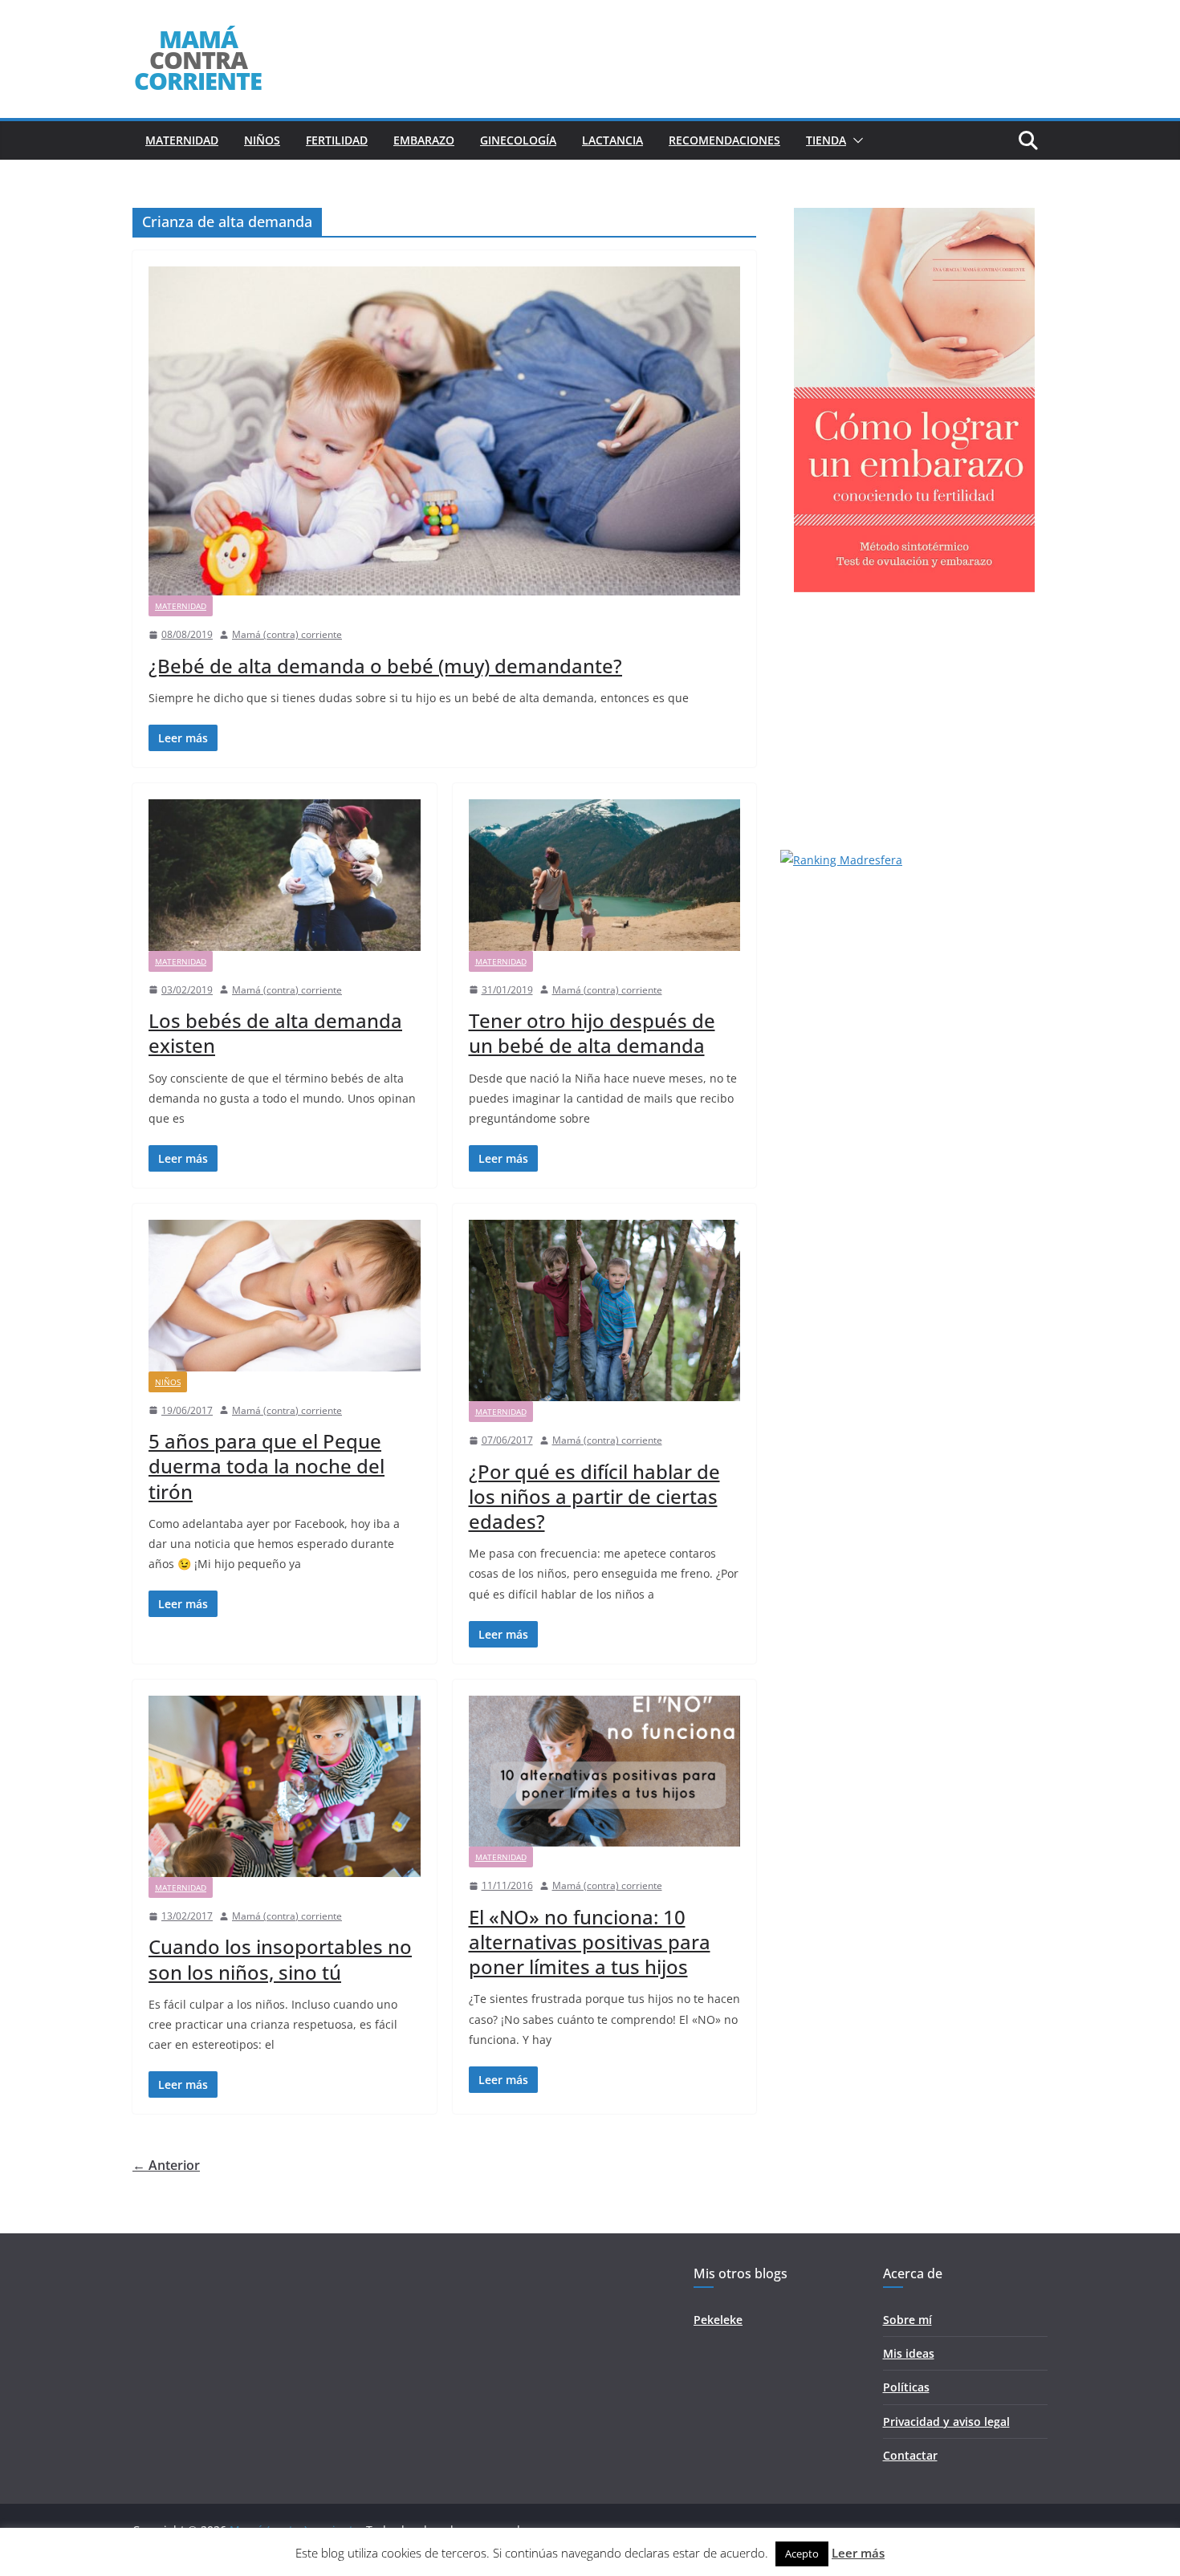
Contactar (910, 2455)
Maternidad (182, 140)
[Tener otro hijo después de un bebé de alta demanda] (605, 875)
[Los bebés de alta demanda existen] (285, 875)
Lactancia (612, 140)
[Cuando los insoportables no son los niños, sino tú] (285, 1786)
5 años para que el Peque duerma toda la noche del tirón (267, 1466)
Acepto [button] (802, 2554)
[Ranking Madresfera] (841, 860)
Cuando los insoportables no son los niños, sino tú (280, 1959)
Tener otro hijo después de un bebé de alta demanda (592, 1033)
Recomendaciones (724, 140)
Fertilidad (337, 140)
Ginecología (518, 140)
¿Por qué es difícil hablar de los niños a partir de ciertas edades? (594, 1496)
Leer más (858, 2553)
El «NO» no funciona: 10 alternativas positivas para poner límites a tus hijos (590, 1942)
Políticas (906, 2387)
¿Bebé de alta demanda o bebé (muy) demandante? (385, 666)
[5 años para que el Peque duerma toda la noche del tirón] (285, 1295)
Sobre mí (907, 2320)
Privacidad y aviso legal (946, 2422)
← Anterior (166, 2165)
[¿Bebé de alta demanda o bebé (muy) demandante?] (444, 431)
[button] (855, 140)
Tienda (826, 140)
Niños (262, 140)
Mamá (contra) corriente (287, 634)
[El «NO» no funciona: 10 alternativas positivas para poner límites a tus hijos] (605, 1771)
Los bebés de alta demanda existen (275, 1033)
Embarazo (424, 140)
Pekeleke (718, 2320)
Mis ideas (909, 2353)
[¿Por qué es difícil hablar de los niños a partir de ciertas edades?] (605, 1310)
